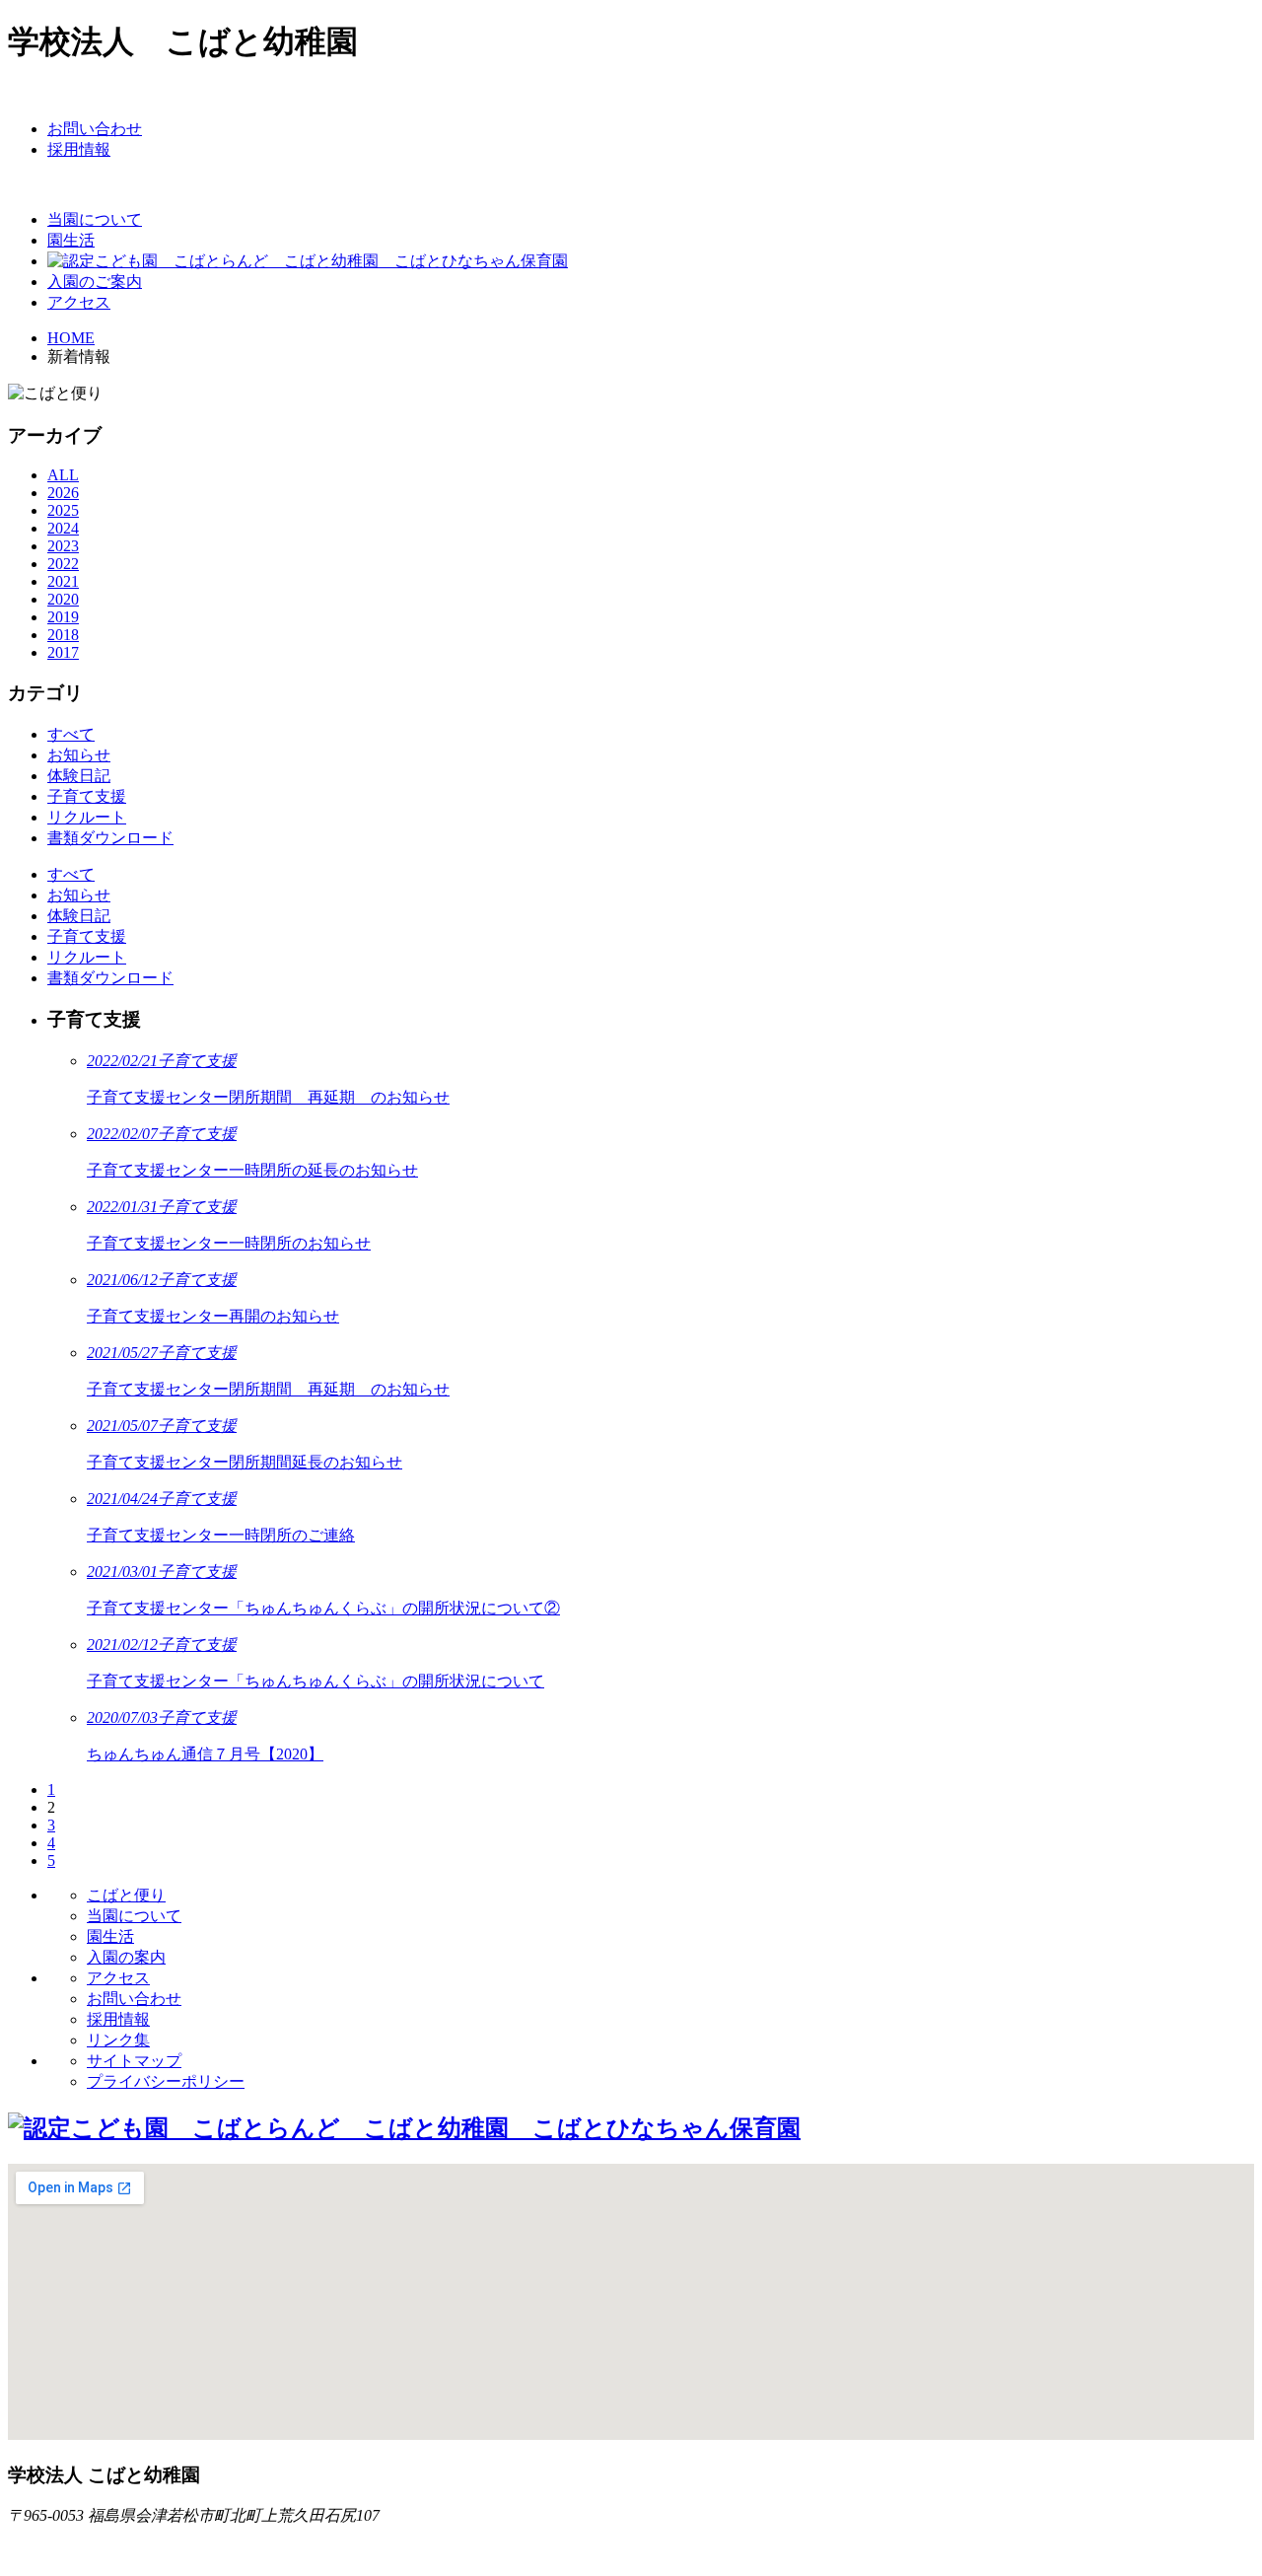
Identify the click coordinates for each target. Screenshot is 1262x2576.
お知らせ (79, 895)
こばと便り (126, 1895)
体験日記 (79, 916)
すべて (71, 874)
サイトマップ (134, 2061)
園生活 (110, 1936)
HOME (71, 338)
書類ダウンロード (110, 978)
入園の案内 (126, 1957)
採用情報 (118, 2019)
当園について (134, 1916)
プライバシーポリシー (166, 2081)
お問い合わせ (134, 1999)
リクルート (87, 957)
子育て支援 (87, 936)
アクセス (118, 1978)
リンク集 (118, 2040)
